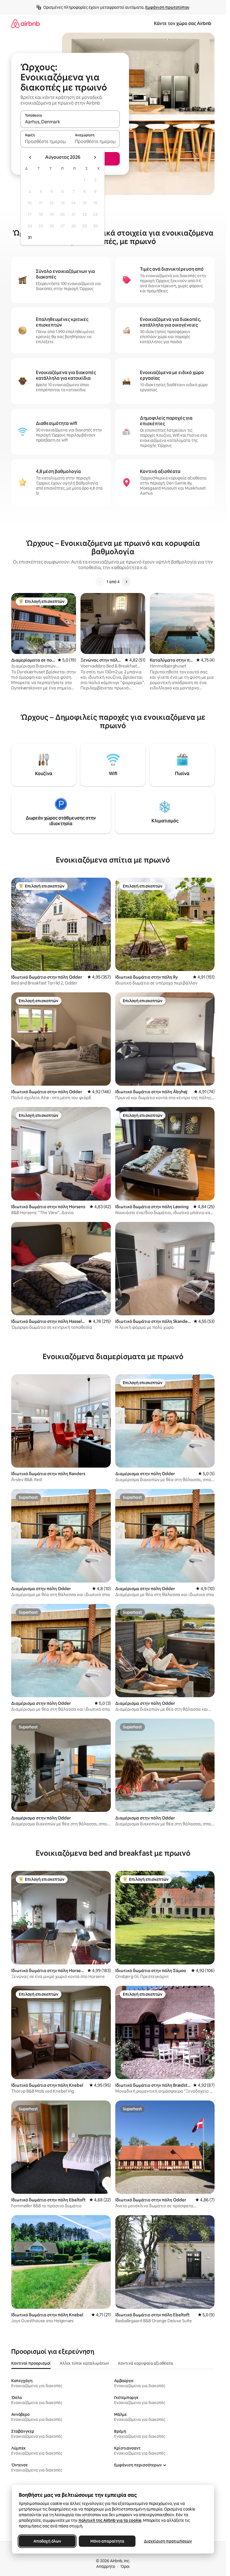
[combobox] (70, 122)
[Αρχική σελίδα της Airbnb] (26, 23)
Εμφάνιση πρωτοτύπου (167, 7)
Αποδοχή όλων (47, 2541)
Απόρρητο (106, 2566)
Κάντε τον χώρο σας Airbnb (183, 23)
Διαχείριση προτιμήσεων (168, 2541)
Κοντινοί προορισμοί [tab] (31, 2363)
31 (30, 237)
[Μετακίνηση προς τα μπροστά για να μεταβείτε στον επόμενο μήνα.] (95, 157)
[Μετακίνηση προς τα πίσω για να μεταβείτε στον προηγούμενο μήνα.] (30, 157)
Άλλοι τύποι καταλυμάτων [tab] (84, 2363)
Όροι (125, 2566)
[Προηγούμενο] (100, 582)
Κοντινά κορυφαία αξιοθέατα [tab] (146, 2363)
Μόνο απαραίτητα (107, 2541)
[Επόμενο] (126, 582)
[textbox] (45, 141)
